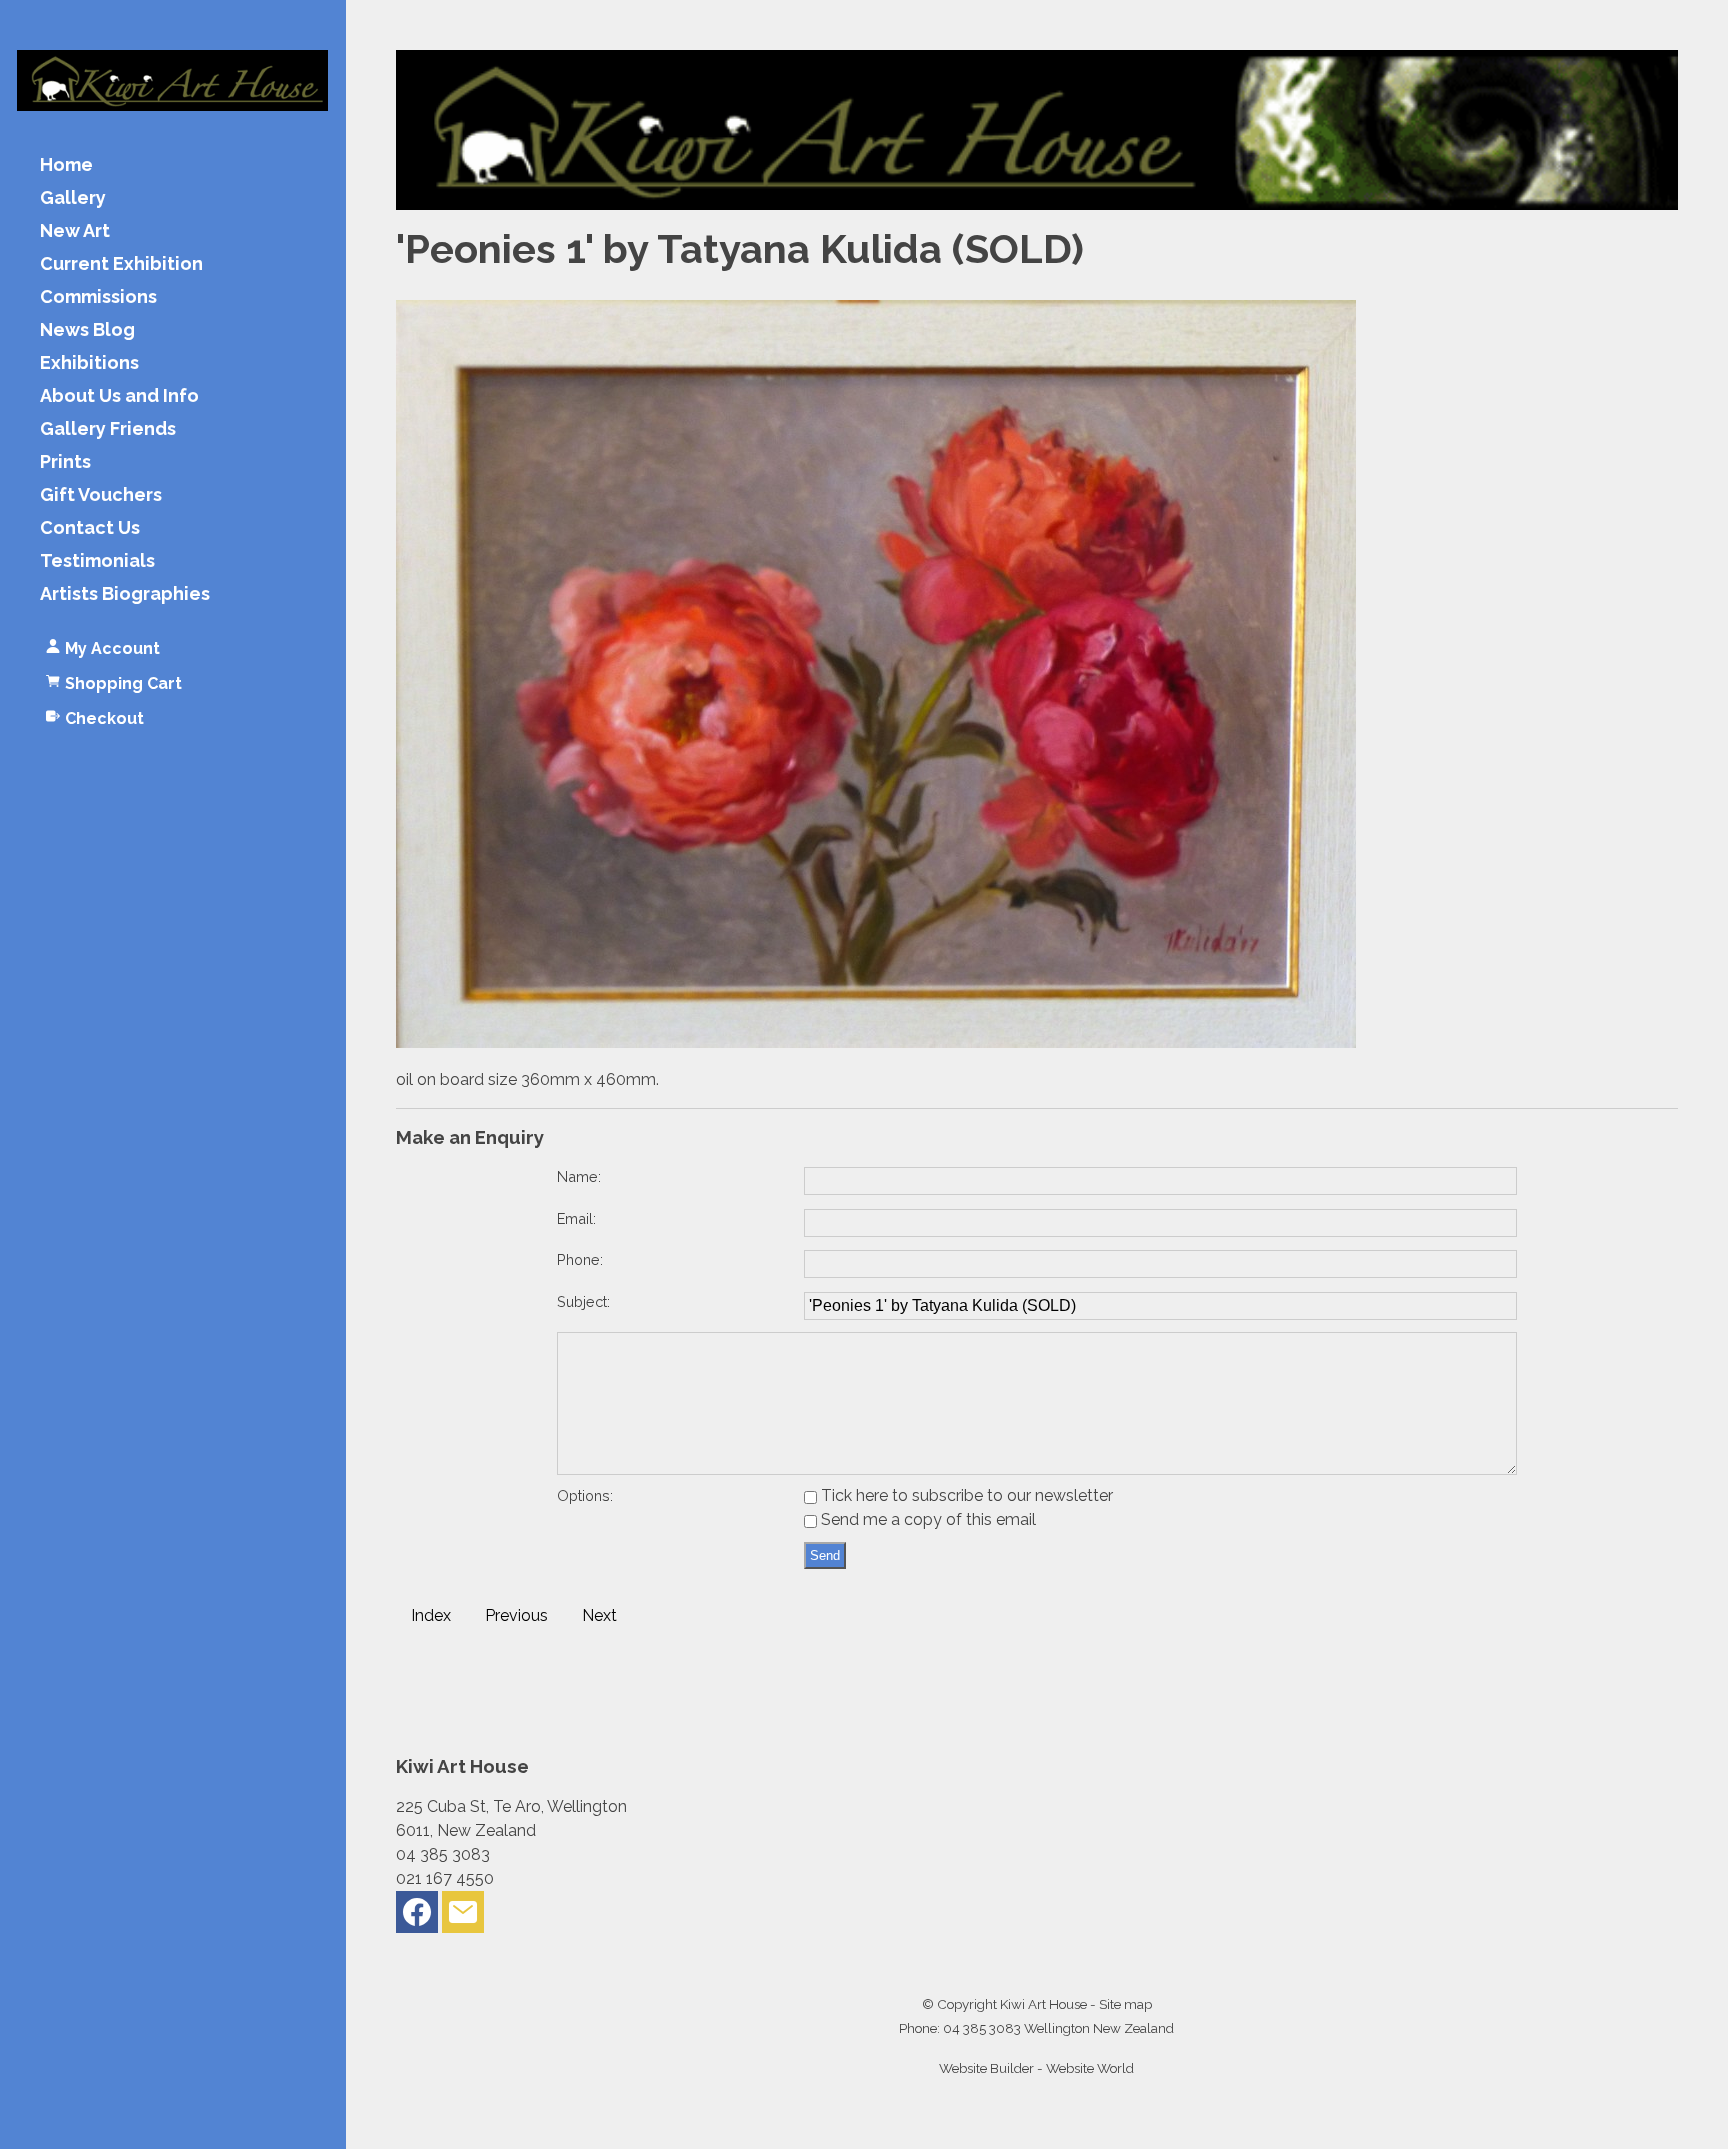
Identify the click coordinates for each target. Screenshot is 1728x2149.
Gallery (73, 198)
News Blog (87, 330)
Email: (576, 1218)
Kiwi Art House (1043, 2004)
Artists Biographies (125, 594)
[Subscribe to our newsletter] (463, 1916)
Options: (585, 1495)
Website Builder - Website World (1036, 2068)
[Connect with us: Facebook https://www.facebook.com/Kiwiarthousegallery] (417, 1916)
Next (599, 1615)
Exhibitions (89, 363)
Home (66, 165)
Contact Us (90, 528)
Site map (1125, 2004)
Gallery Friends (108, 429)
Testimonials (97, 561)
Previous (516, 1615)
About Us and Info (119, 396)
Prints (65, 462)
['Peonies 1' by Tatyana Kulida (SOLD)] (876, 1042)
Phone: (580, 1259)
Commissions (98, 297)
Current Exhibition (121, 264)
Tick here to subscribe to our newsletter (965, 1495)
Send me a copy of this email (926, 1519)
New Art (75, 231)
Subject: (583, 1301)
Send (825, 1555)
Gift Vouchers (101, 495)
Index (431, 1615)
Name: (579, 1176)
